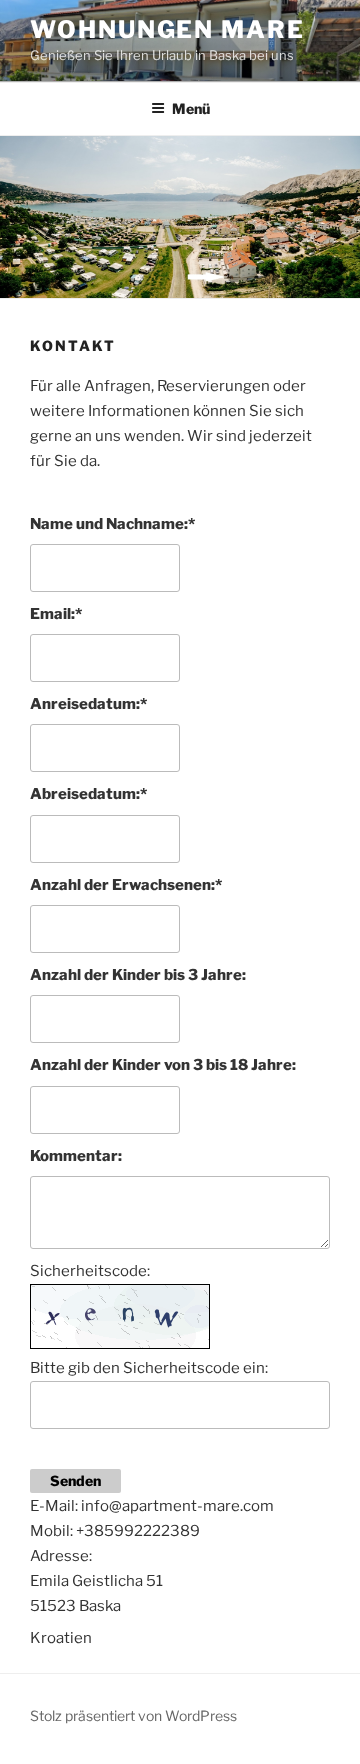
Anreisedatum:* (88, 704)
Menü (191, 108)
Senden (75, 1480)
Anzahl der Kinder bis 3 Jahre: (138, 975)
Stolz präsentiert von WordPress (133, 1715)
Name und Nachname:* (112, 524)
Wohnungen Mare (167, 29)
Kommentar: (76, 1156)
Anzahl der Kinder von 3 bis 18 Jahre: (163, 1065)
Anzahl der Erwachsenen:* (126, 885)
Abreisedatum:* (88, 794)
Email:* (56, 614)
